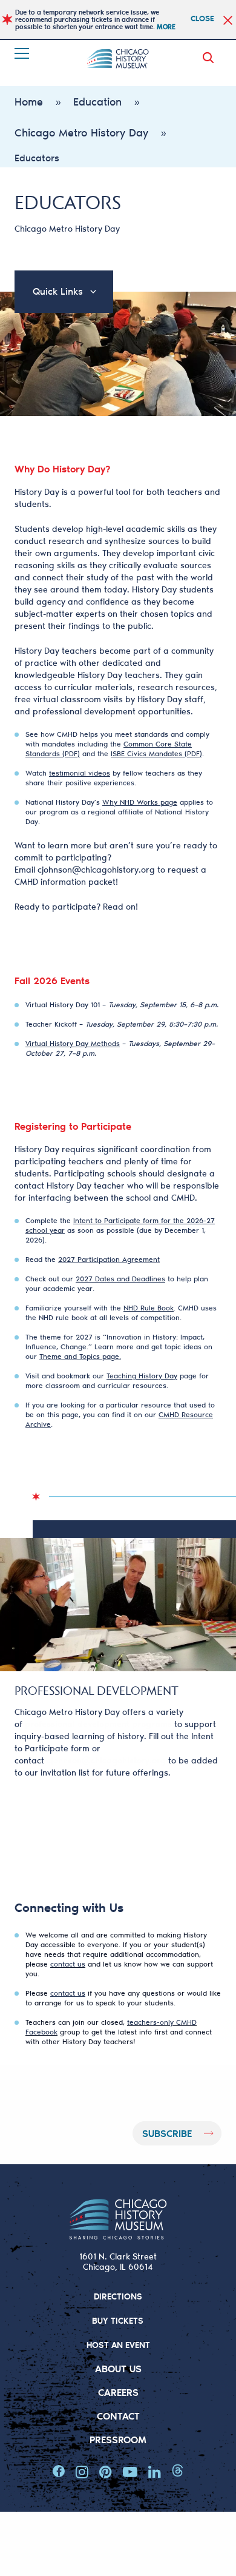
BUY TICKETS (118, 2320)
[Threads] (178, 2472)
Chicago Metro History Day (81, 132)
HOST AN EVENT (118, 2345)
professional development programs (98, 1724)
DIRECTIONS (118, 2296)
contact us (68, 1964)
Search (211, 58)
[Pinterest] (106, 2472)
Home (29, 101)
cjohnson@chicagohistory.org (96, 870)
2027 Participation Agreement (109, 1259)
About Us (118, 2368)
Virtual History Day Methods (73, 1043)
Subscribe (167, 2133)
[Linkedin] (155, 2472)
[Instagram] (82, 2472)
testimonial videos (80, 773)
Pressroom (118, 2439)
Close (202, 18)
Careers (118, 2392)
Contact (118, 2416)
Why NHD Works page (140, 802)
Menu (23, 53)
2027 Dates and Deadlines (120, 1279)
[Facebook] (59, 2472)
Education (97, 101)
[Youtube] (130, 2472)
